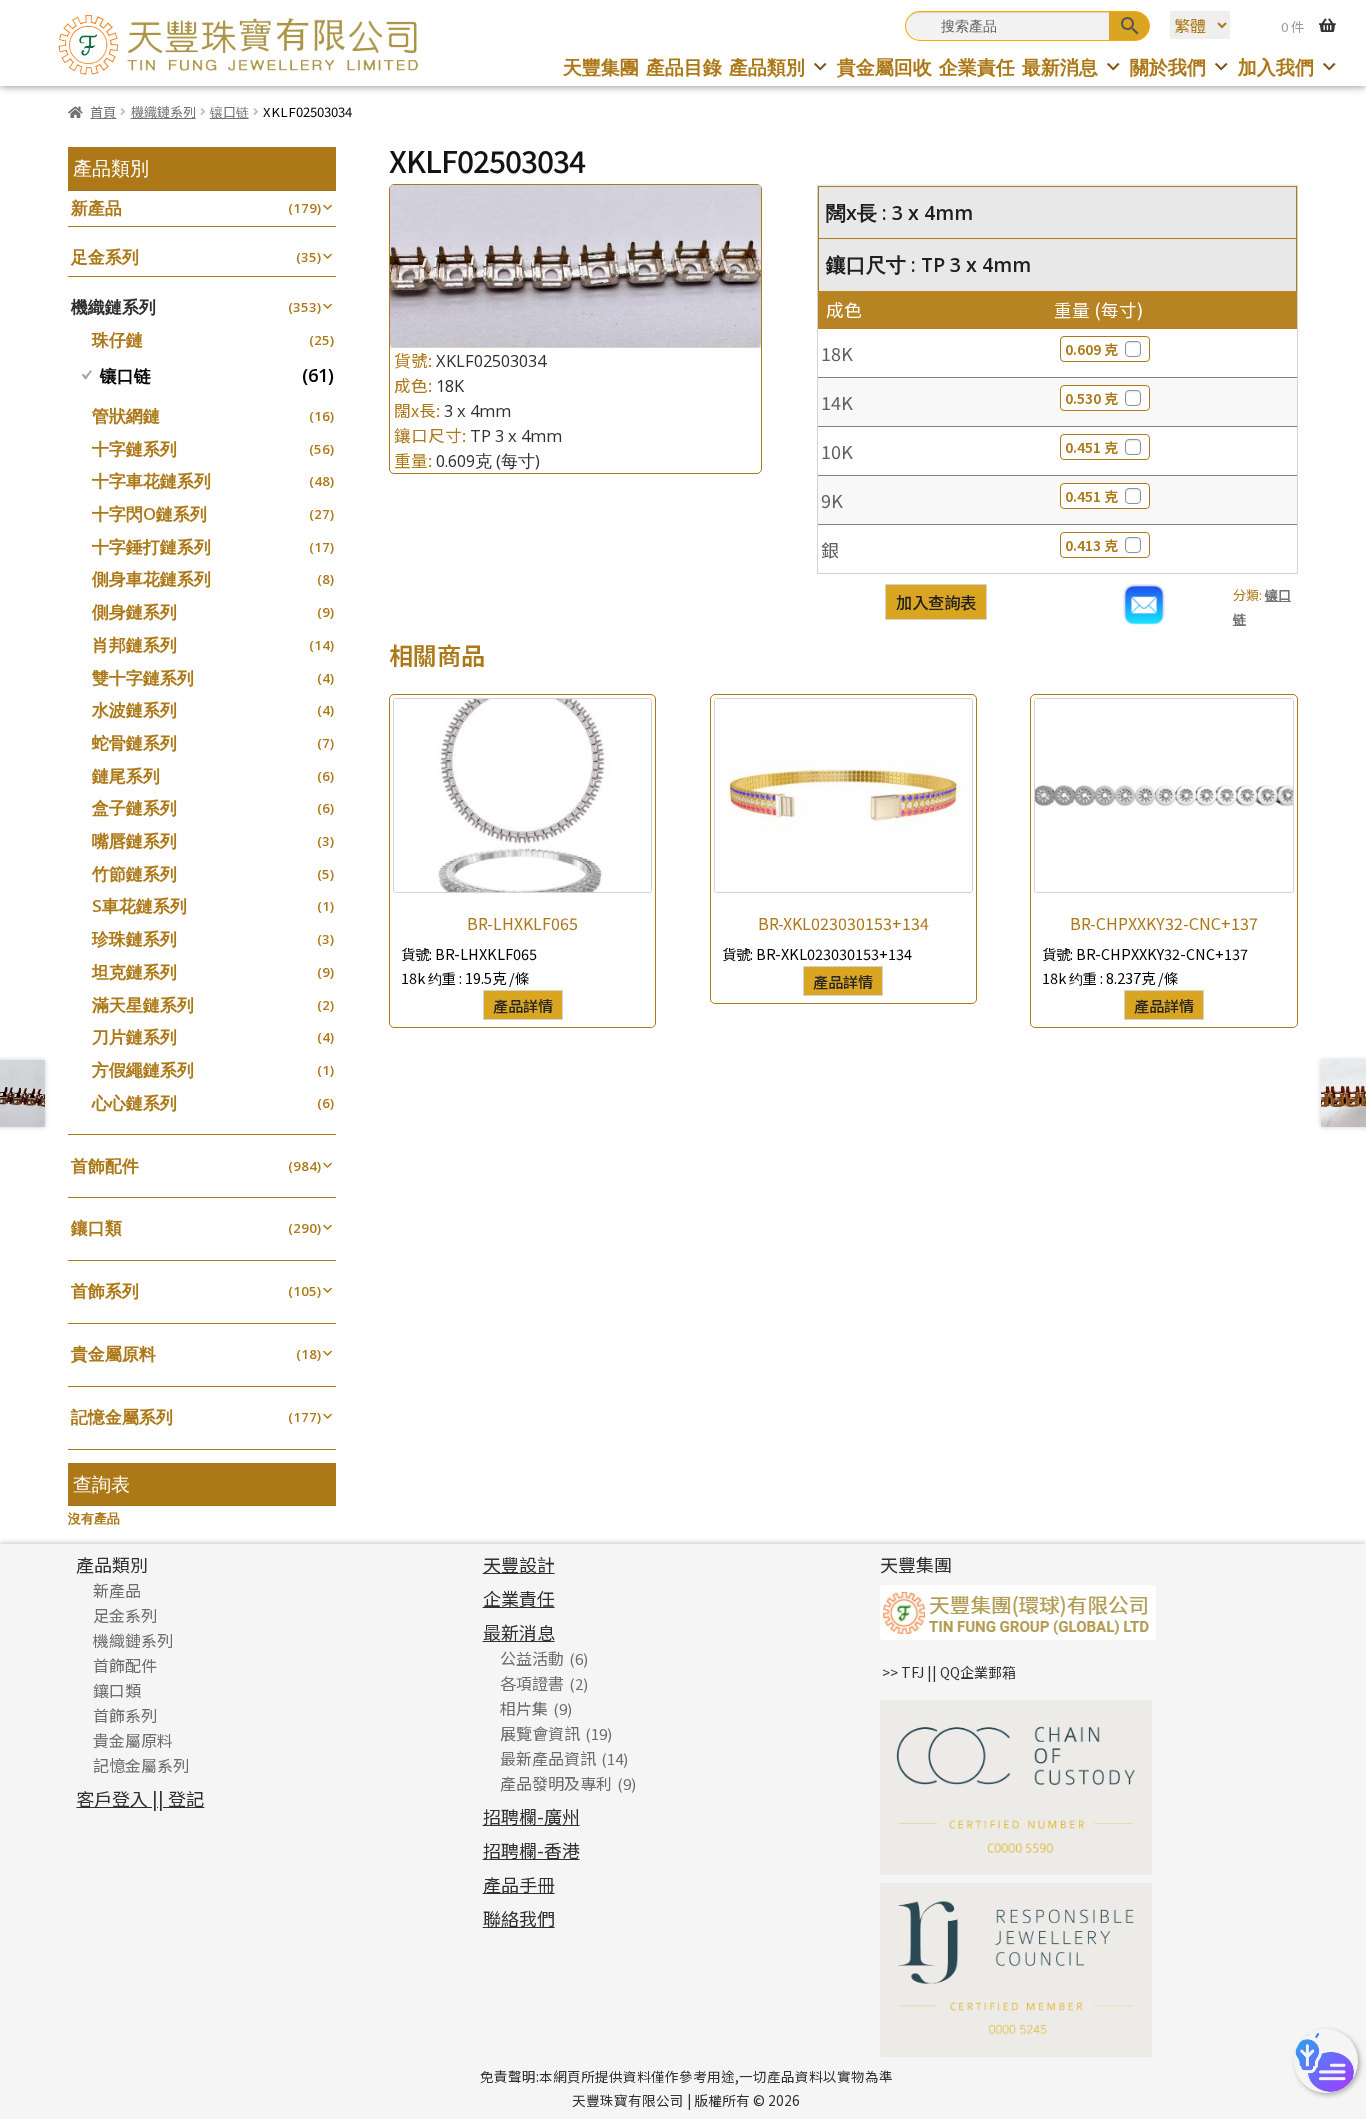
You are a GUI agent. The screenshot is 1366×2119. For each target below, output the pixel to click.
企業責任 (977, 66)
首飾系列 (105, 1290)
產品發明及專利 (556, 1783)
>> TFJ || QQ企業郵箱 (949, 1672)
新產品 (96, 207)
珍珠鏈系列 (134, 938)
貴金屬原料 (113, 1353)
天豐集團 (601, 66)
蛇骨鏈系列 (134, 742)
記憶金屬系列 (122, 1416)
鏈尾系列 (126, 775)
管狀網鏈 (126, 415)
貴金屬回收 (884, 66)
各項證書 (532, 1683)
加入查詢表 (936, 602)
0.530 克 (1091, 398)
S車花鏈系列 (139, 905)
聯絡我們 (519, 1918)
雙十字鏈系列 (143, 677)
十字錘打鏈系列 (151, 546)
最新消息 (1060, 66)
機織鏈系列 (163, 111)
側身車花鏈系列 (151, 578)
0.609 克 (1091, 349)
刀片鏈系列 (134, 1036)
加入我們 (1276, 66)
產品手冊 (519, 1884)
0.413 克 (1091, 545)
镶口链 (229, 111)
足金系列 (105, 256)
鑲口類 (96, 1227)
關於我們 (1168, 66)
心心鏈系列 (134, 1102)
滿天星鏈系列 (143, 1004)
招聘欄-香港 (531, 1850)
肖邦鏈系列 (134, 644)
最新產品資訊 (548, 1758)
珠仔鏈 (117, 339)
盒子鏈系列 (134, 807)
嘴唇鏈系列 (134, 840)
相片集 (524, 1708)
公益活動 (532, 1658)
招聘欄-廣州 (531, 1816)
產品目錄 (684, 66)
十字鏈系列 (134, 448)
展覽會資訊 (540, 1733)
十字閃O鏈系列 (149, 513)
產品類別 (767, 66)
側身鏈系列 (134, 611)
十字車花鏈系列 (151, 480)
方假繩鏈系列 (143, 1069)
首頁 (103, 111)
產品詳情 (523, 1005)
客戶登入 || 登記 (140, 1798)
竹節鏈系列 (134, 873)
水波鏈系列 (134, 709)
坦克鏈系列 (134, 971)
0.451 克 (1091, 447)
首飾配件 (105, 1165)
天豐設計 (519, 1564)
